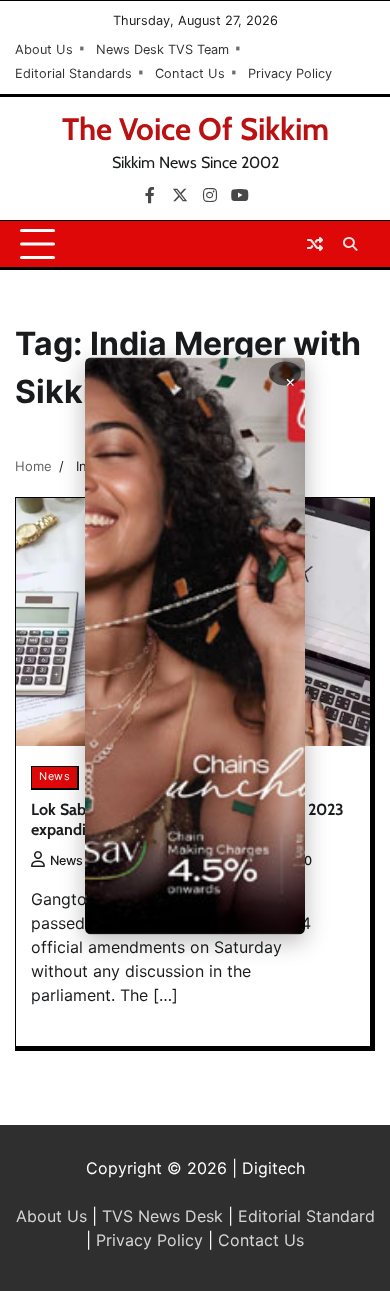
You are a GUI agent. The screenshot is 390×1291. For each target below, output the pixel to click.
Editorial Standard (306, 1216)
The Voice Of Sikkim (195, 129)
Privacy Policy (290, 73)
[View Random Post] (315, 244)
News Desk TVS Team (162, 49)
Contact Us (190, 73)
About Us (44, 49)
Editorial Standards (73, 73)
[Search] (350, 244)
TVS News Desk (162, 1216)
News (54, 776)
